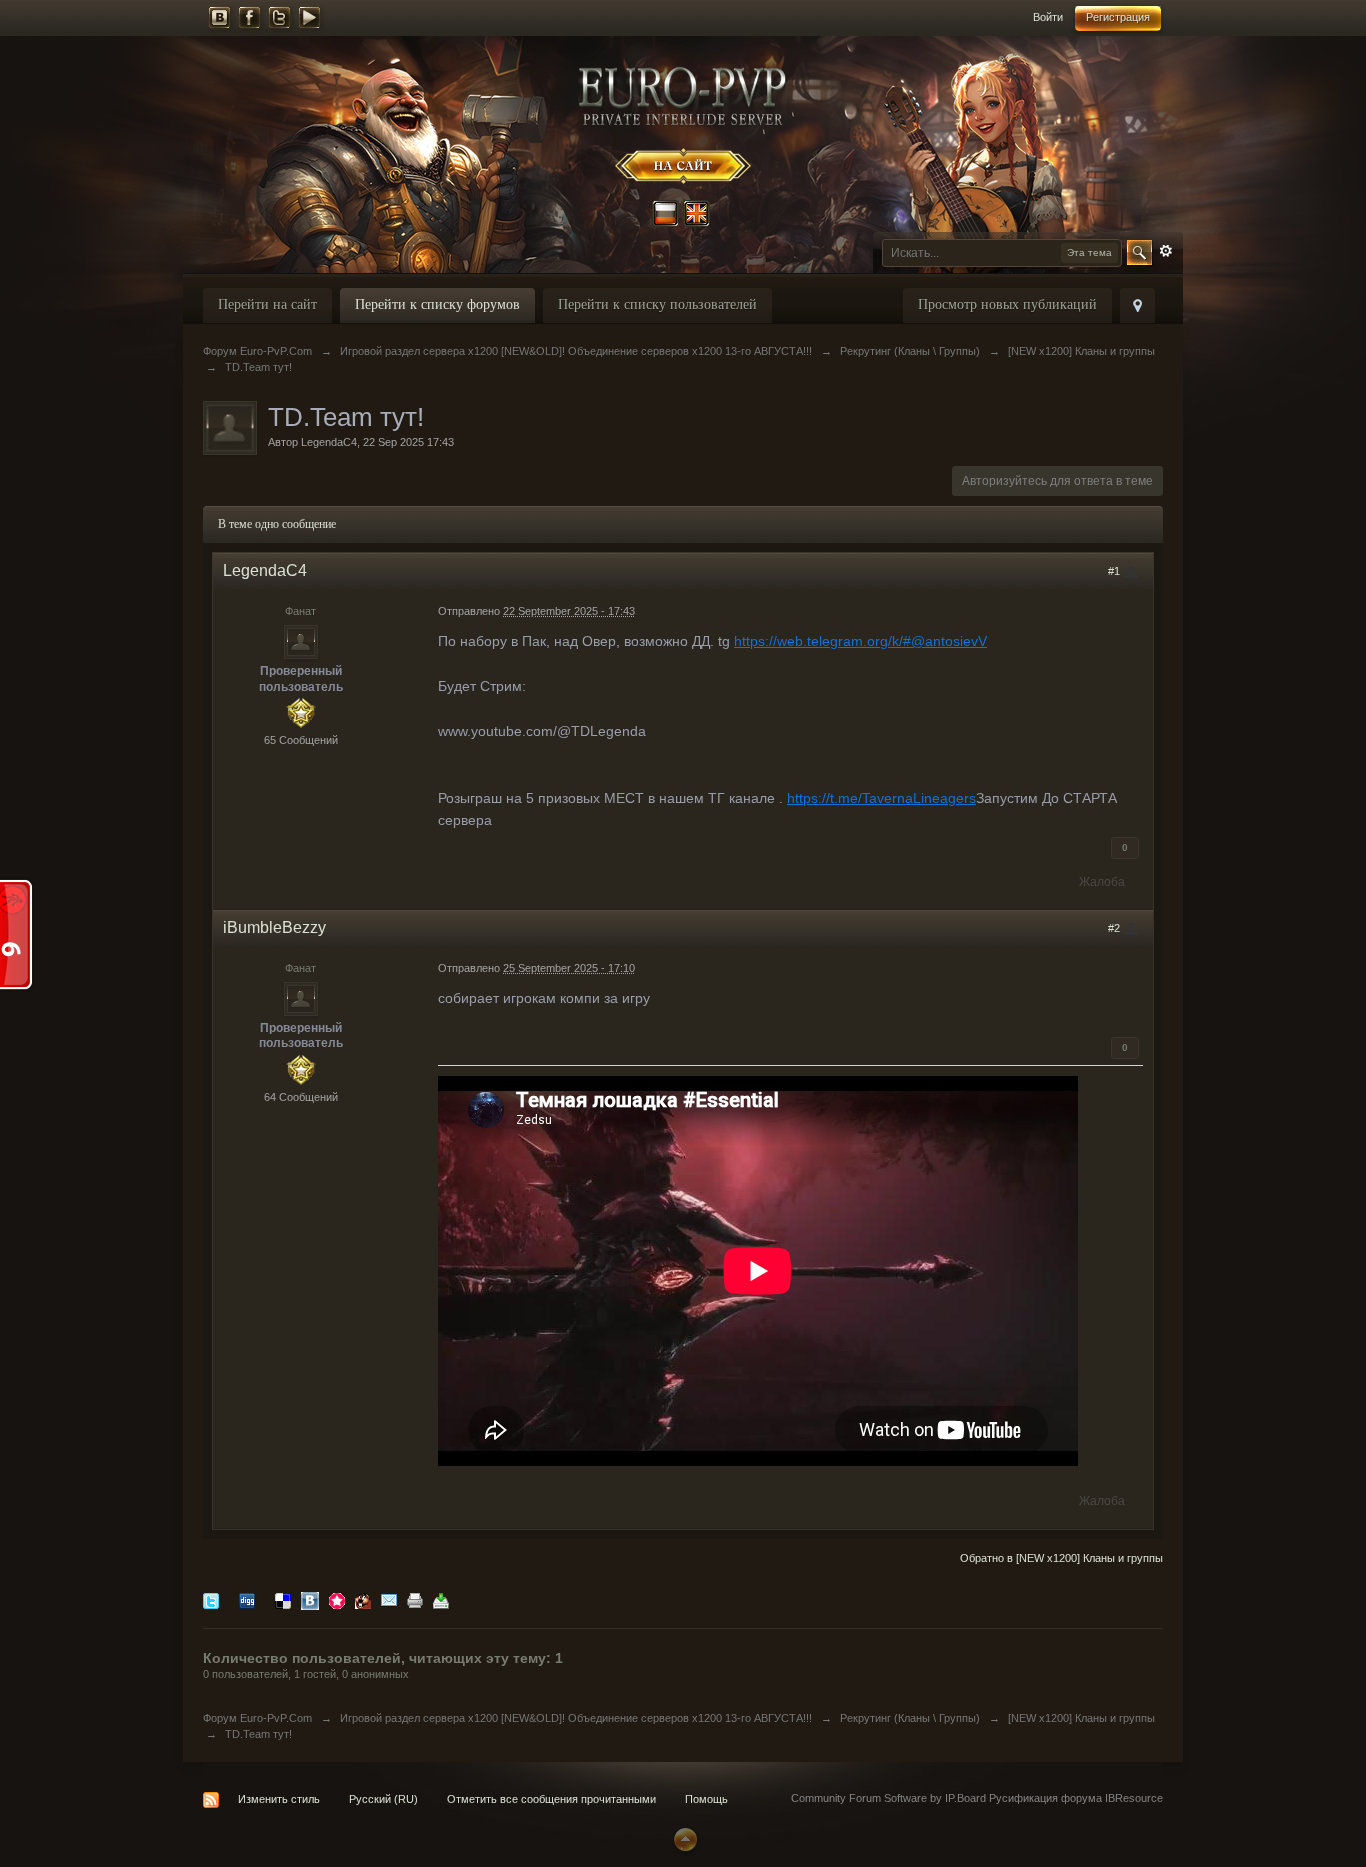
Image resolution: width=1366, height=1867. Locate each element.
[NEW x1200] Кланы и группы (1081, 1718)
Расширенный (1166, 251)
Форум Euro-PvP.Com (257, 1718)
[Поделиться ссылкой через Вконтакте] (310, 1600)
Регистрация (1118, 17)
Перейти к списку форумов (437, 304)
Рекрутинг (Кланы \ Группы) (910, 1718)
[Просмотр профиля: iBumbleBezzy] (301, 998)
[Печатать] (415, 1600)
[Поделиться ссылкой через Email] (389, 1600)
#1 (1115, 571)
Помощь (706, 1799)
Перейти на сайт (267, 304)
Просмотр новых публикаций (1007, 304)
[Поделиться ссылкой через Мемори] (337, 1600)
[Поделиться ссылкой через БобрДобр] (363, 1600)
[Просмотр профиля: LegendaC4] (301, 641)
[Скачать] (441, 1600)
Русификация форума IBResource (1074, 1798)
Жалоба (1102, 882)
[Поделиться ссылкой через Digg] (247, 1600)
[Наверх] (683, 1838)
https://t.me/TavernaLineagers (881, 798)
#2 (1115, 928)
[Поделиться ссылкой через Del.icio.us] (283, 1600)
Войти (1048, 17)
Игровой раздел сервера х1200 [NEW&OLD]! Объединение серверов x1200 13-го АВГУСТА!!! (576, 1718)
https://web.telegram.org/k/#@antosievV (860, 641)
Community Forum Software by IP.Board (888, 1798)
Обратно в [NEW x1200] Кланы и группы (1061, 1558)
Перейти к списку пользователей (657, 304)
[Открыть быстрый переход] (1137, 305)
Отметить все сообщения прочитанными (551, 1799)
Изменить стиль (279, 1799)
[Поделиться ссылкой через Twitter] (211, 1600)
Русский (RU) (383, 1799)
